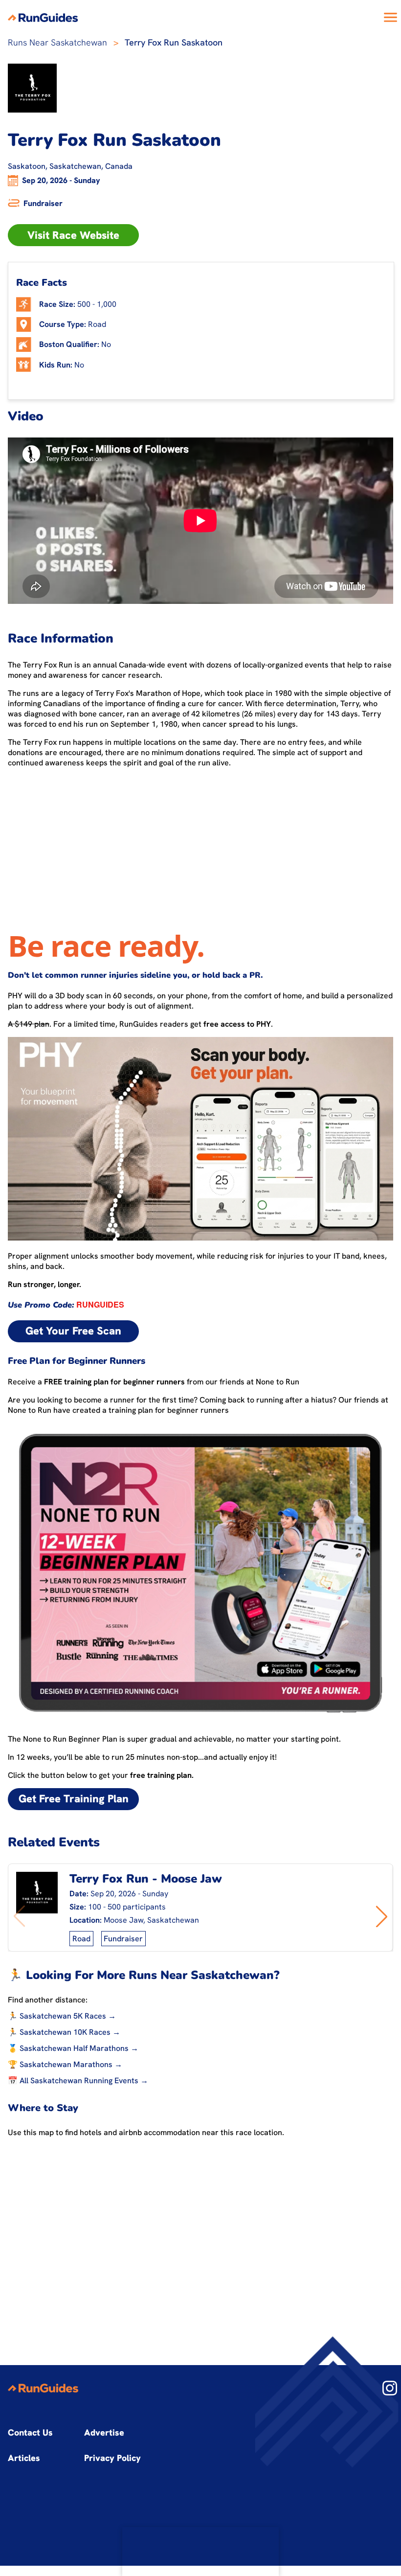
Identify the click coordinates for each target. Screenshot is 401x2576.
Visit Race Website (73, 235)
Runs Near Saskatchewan (57, 42)
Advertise (104, 2432)
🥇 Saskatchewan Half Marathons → (73, 2048)
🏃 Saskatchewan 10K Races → (64, 2032)
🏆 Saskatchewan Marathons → (65, 2064)
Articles (24, 2458)
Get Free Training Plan (74, 1799)
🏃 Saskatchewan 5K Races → (62, 2016)
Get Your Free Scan (73, 1331)
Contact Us (30, 2432)
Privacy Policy (112, 2458)
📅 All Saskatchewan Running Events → (78, 2081)
